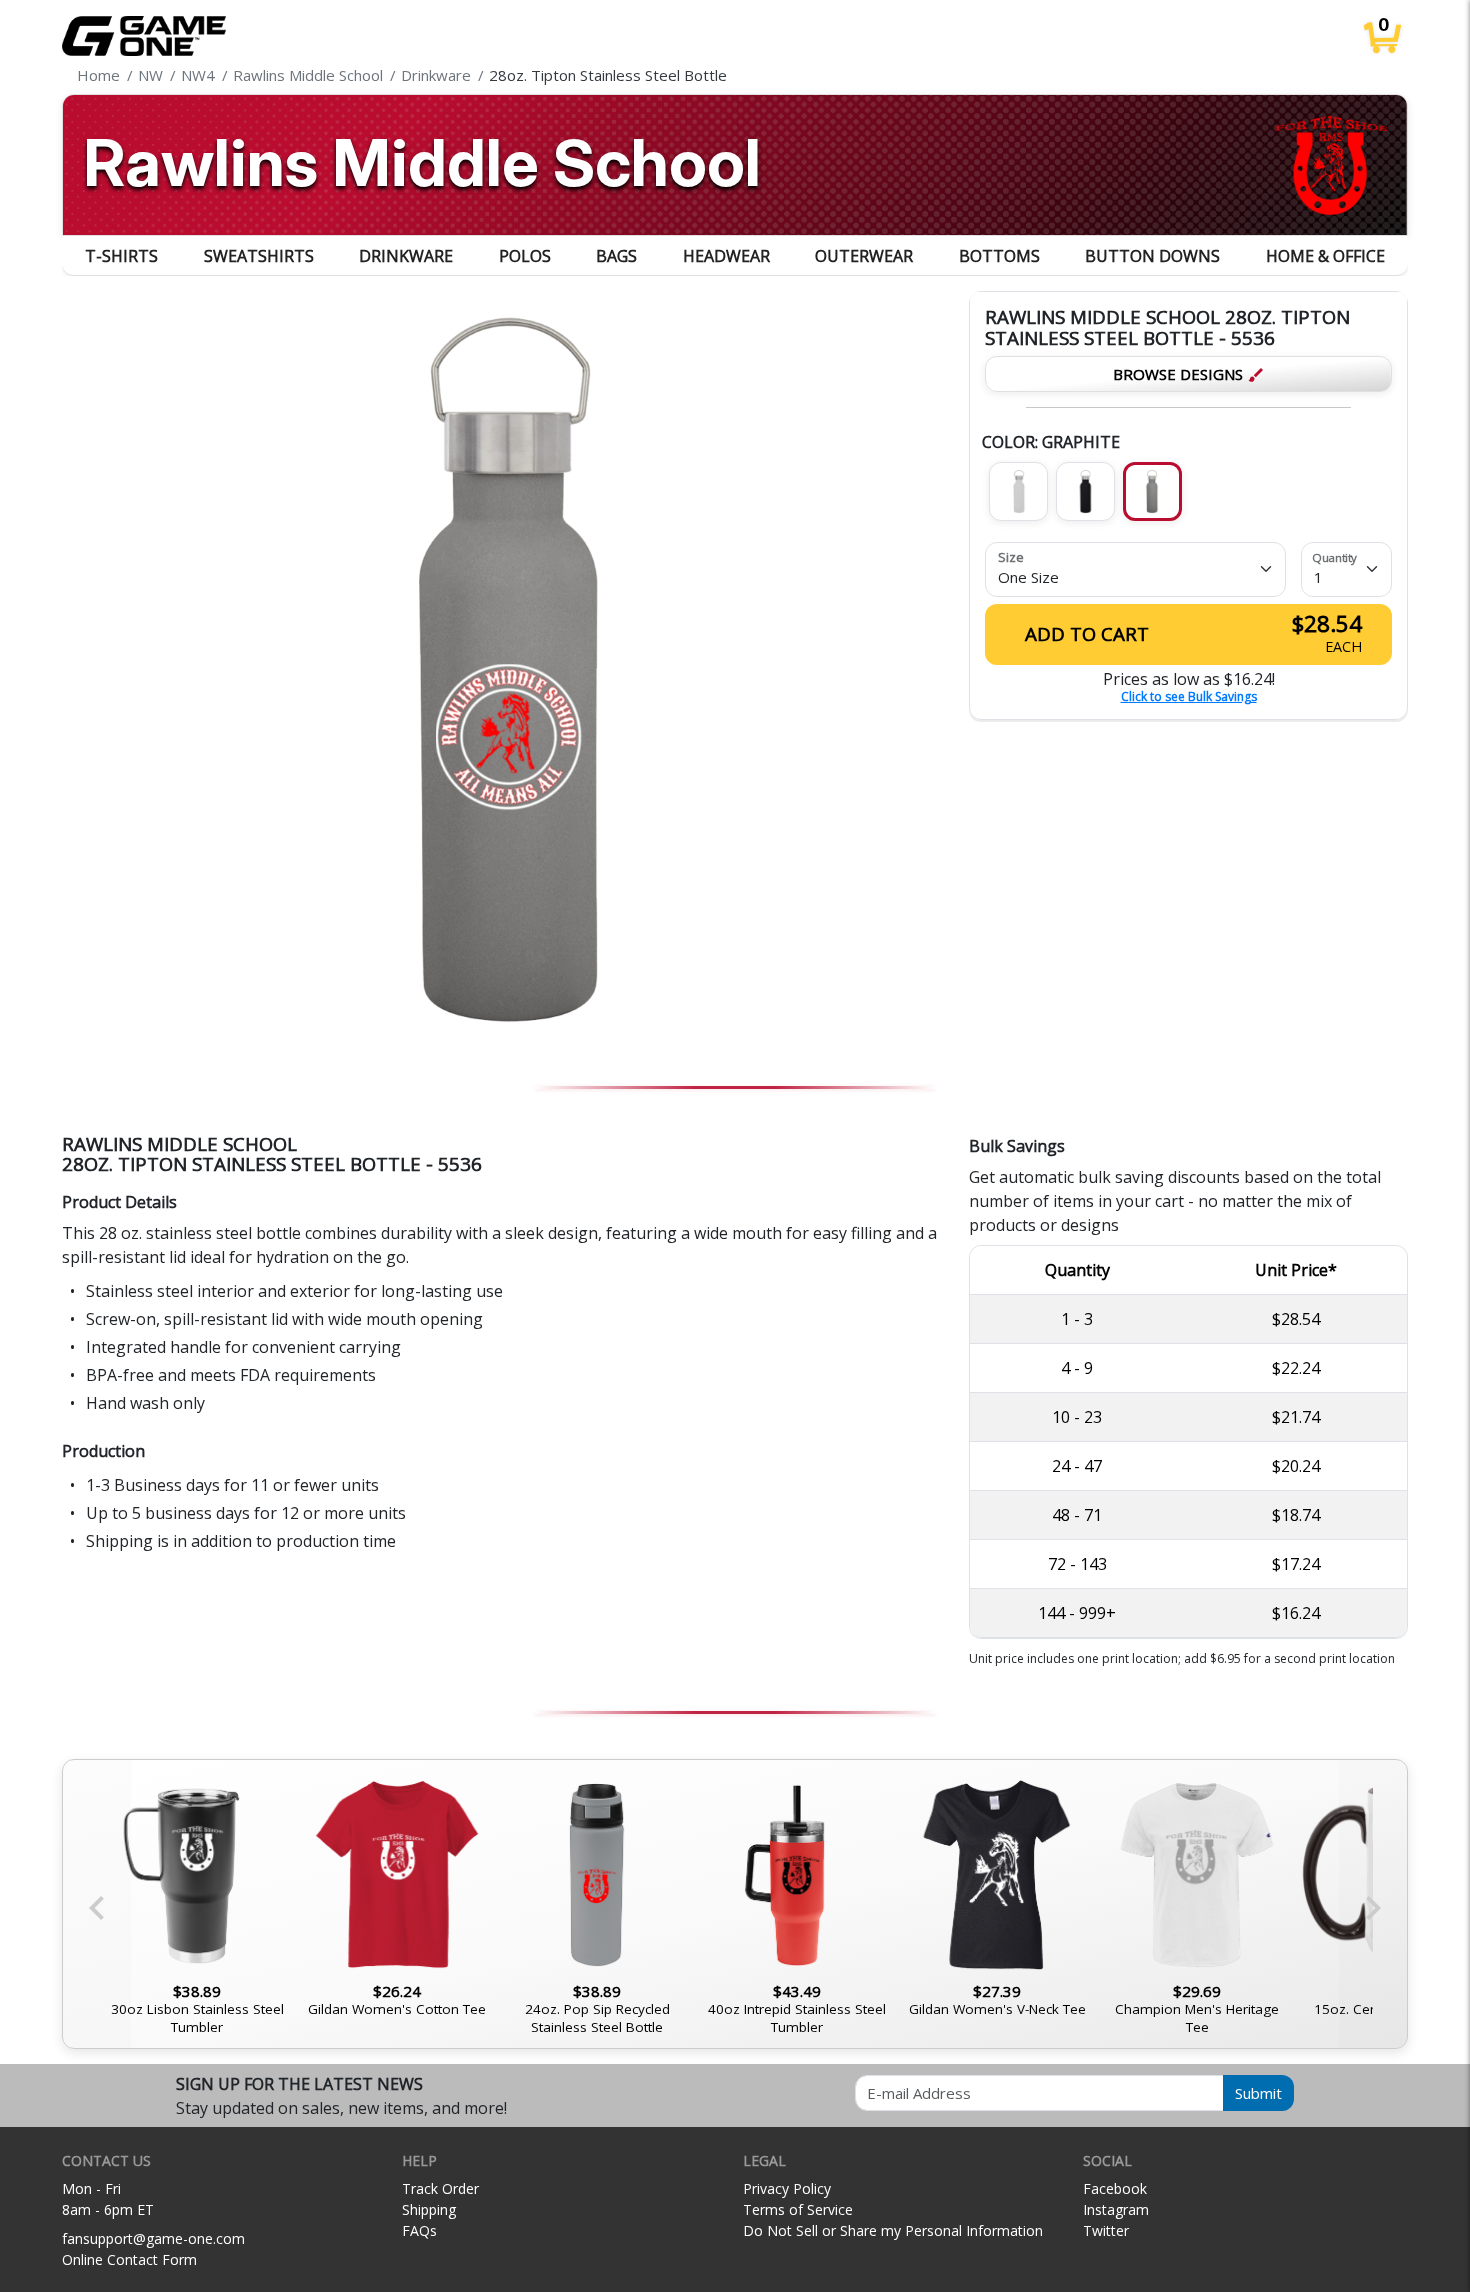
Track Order (440, 2188)
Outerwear (864, 256)
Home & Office (1325, 256)
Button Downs (1152, 256)
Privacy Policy (787, 2188)
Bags (616, 256)
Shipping (429, 2209)
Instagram (1116, 2209)
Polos (525, 256)
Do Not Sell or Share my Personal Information (893, 2230)
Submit (1258, 2093)
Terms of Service (798, 2209)
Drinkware (406, 256)
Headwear (726, 256)
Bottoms (999, 256)
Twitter (1106, 2230)
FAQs (419, 2230)
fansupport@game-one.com (153, 2238)
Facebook (1115, 2188)
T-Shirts (121, 256)
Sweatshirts (259, 256)
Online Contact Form (129, 2259)
